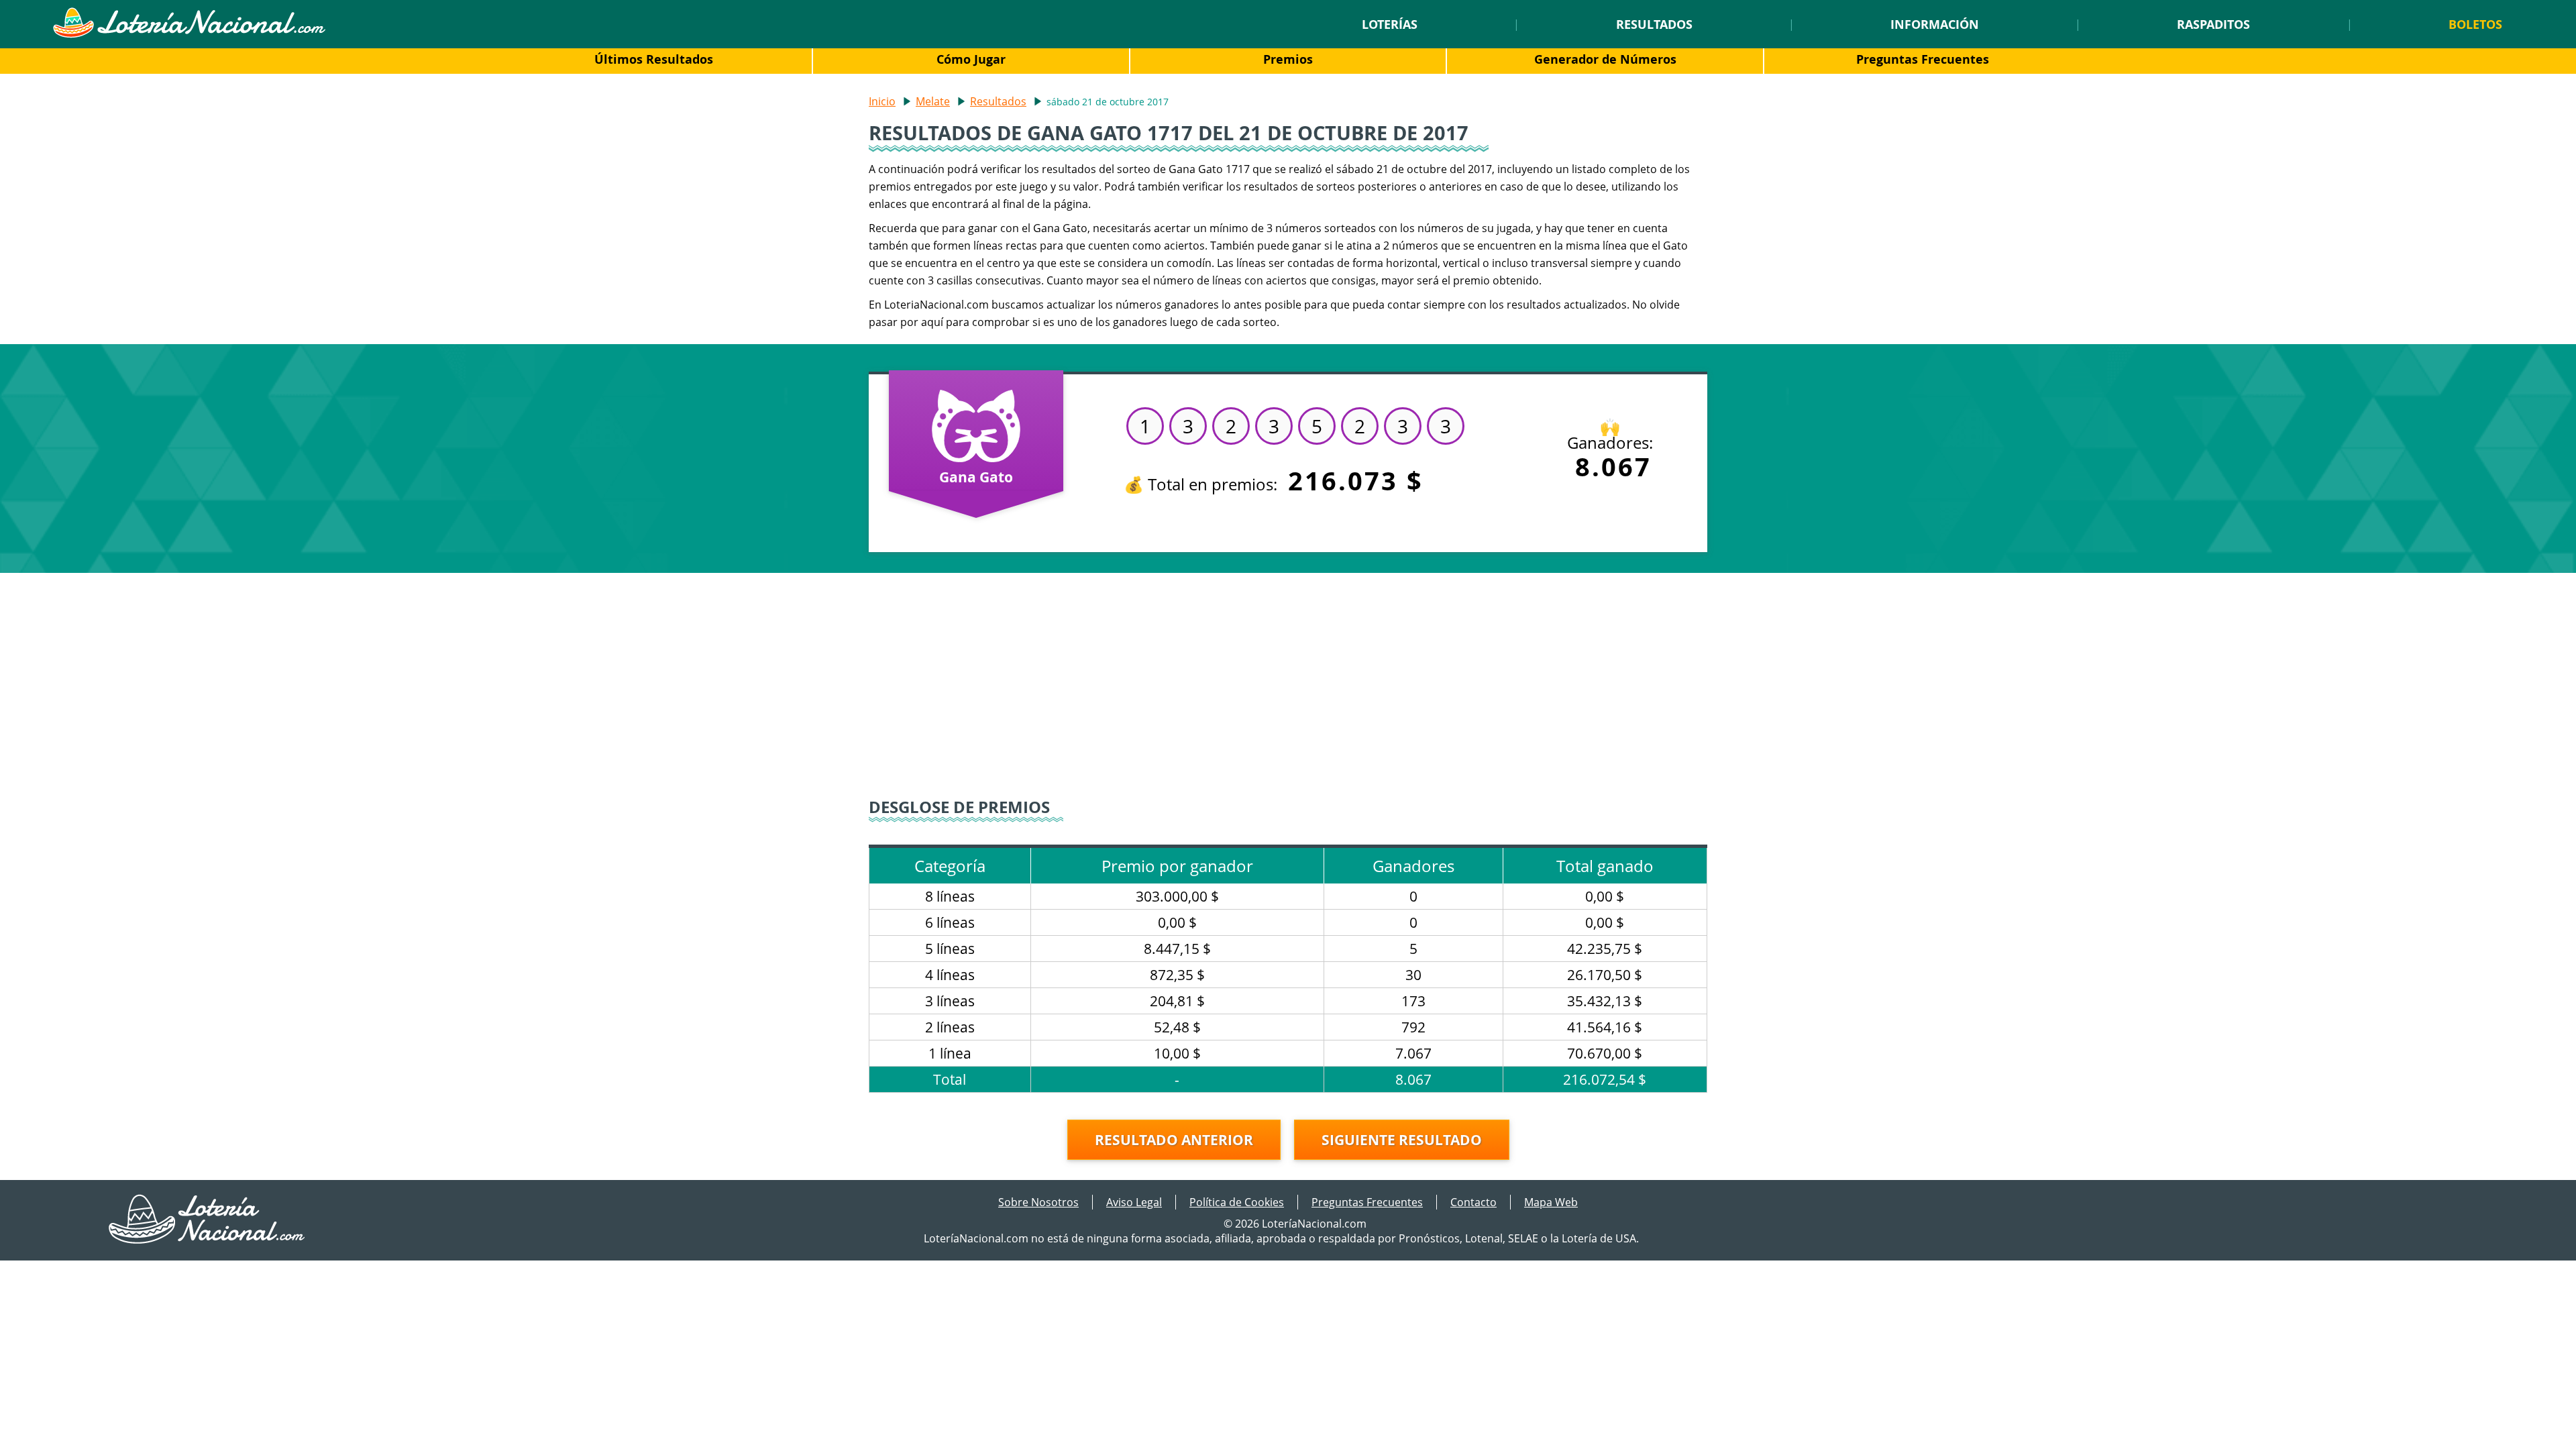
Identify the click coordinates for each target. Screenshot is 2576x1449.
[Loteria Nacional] (189, 34)
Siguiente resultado (1402, 1140)
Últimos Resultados (654, 59)
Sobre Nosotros (1038, 1202)
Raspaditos (2213, 24)
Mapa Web (1551, 1202)
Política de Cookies (1237, 1202)
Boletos (2475, 24)
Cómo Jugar (971, 59)
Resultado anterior (1174, 1140)
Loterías (1390, 24)
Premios (1288, 59)
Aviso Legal (1134, 1202)
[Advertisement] (1288, 687)
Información (1935, 24)
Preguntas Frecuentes (1923, 59)
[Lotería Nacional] (208, 1240)
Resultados (1654, 24)
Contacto (1473, 1202)
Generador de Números (1605, 59)
